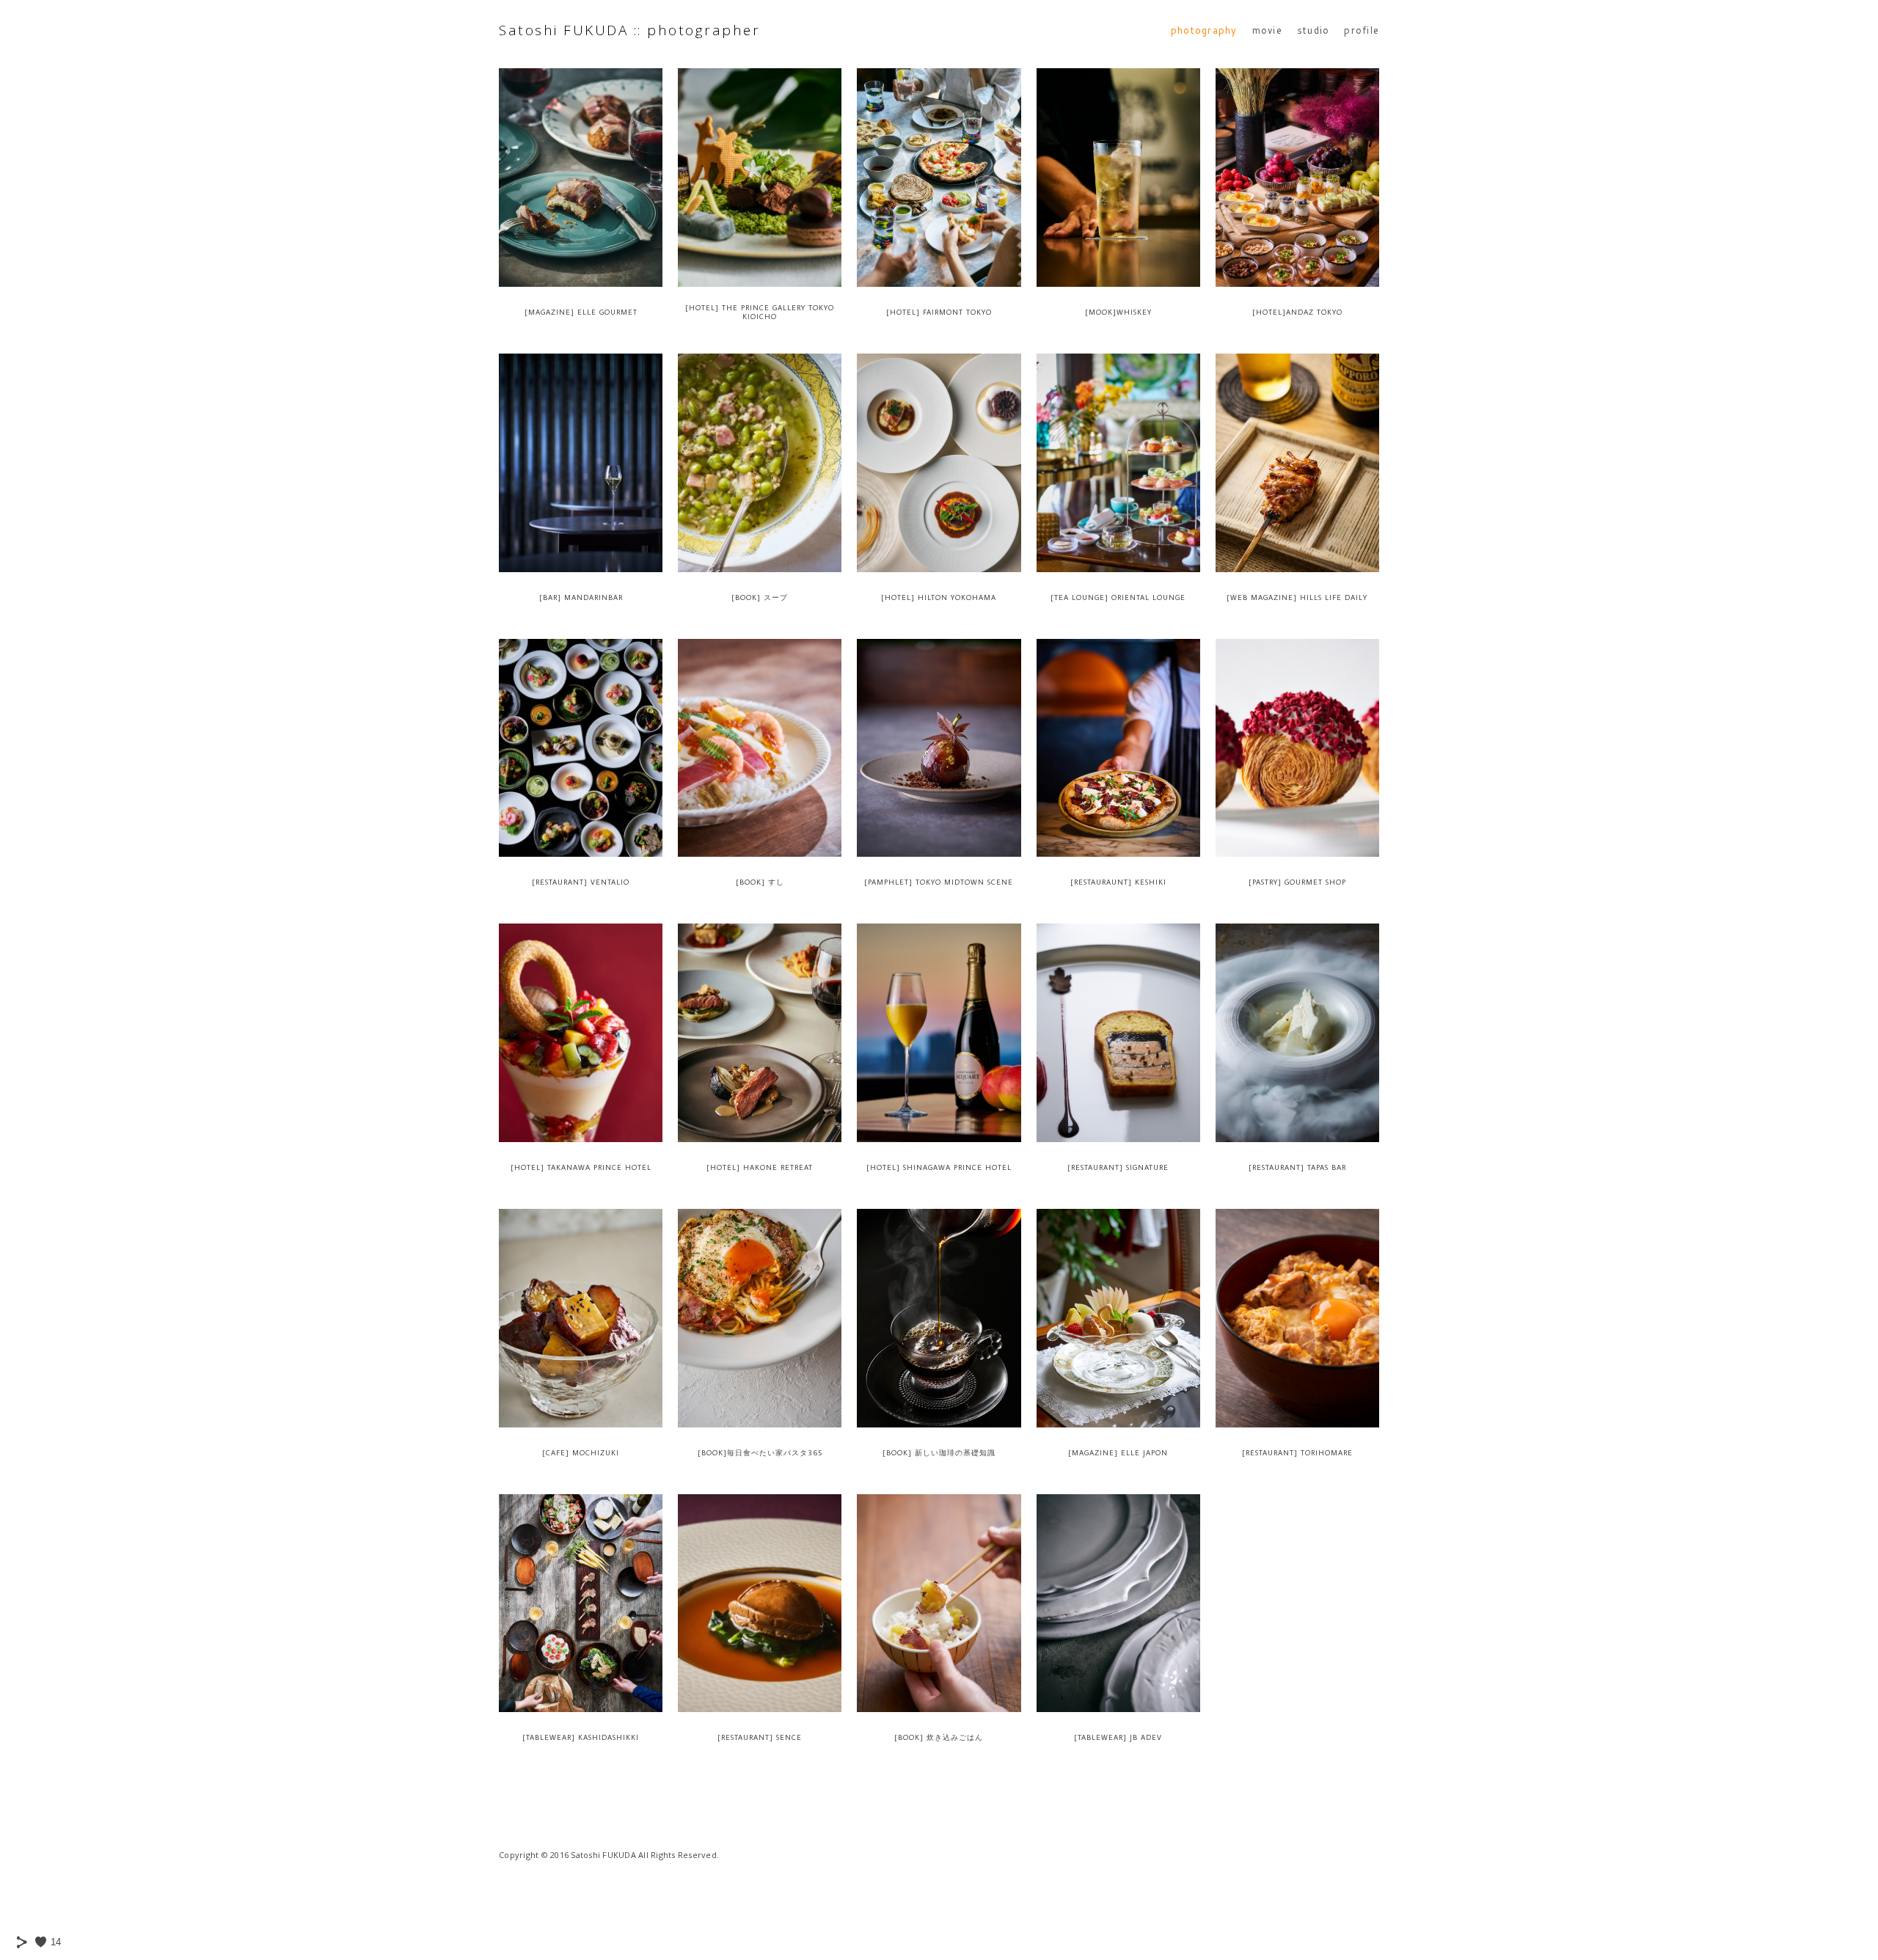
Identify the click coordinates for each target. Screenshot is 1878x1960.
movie (1267, 30)
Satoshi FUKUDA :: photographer (629, 30)
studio (1313, 30)
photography (1204, 30)
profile (1362, 30)
